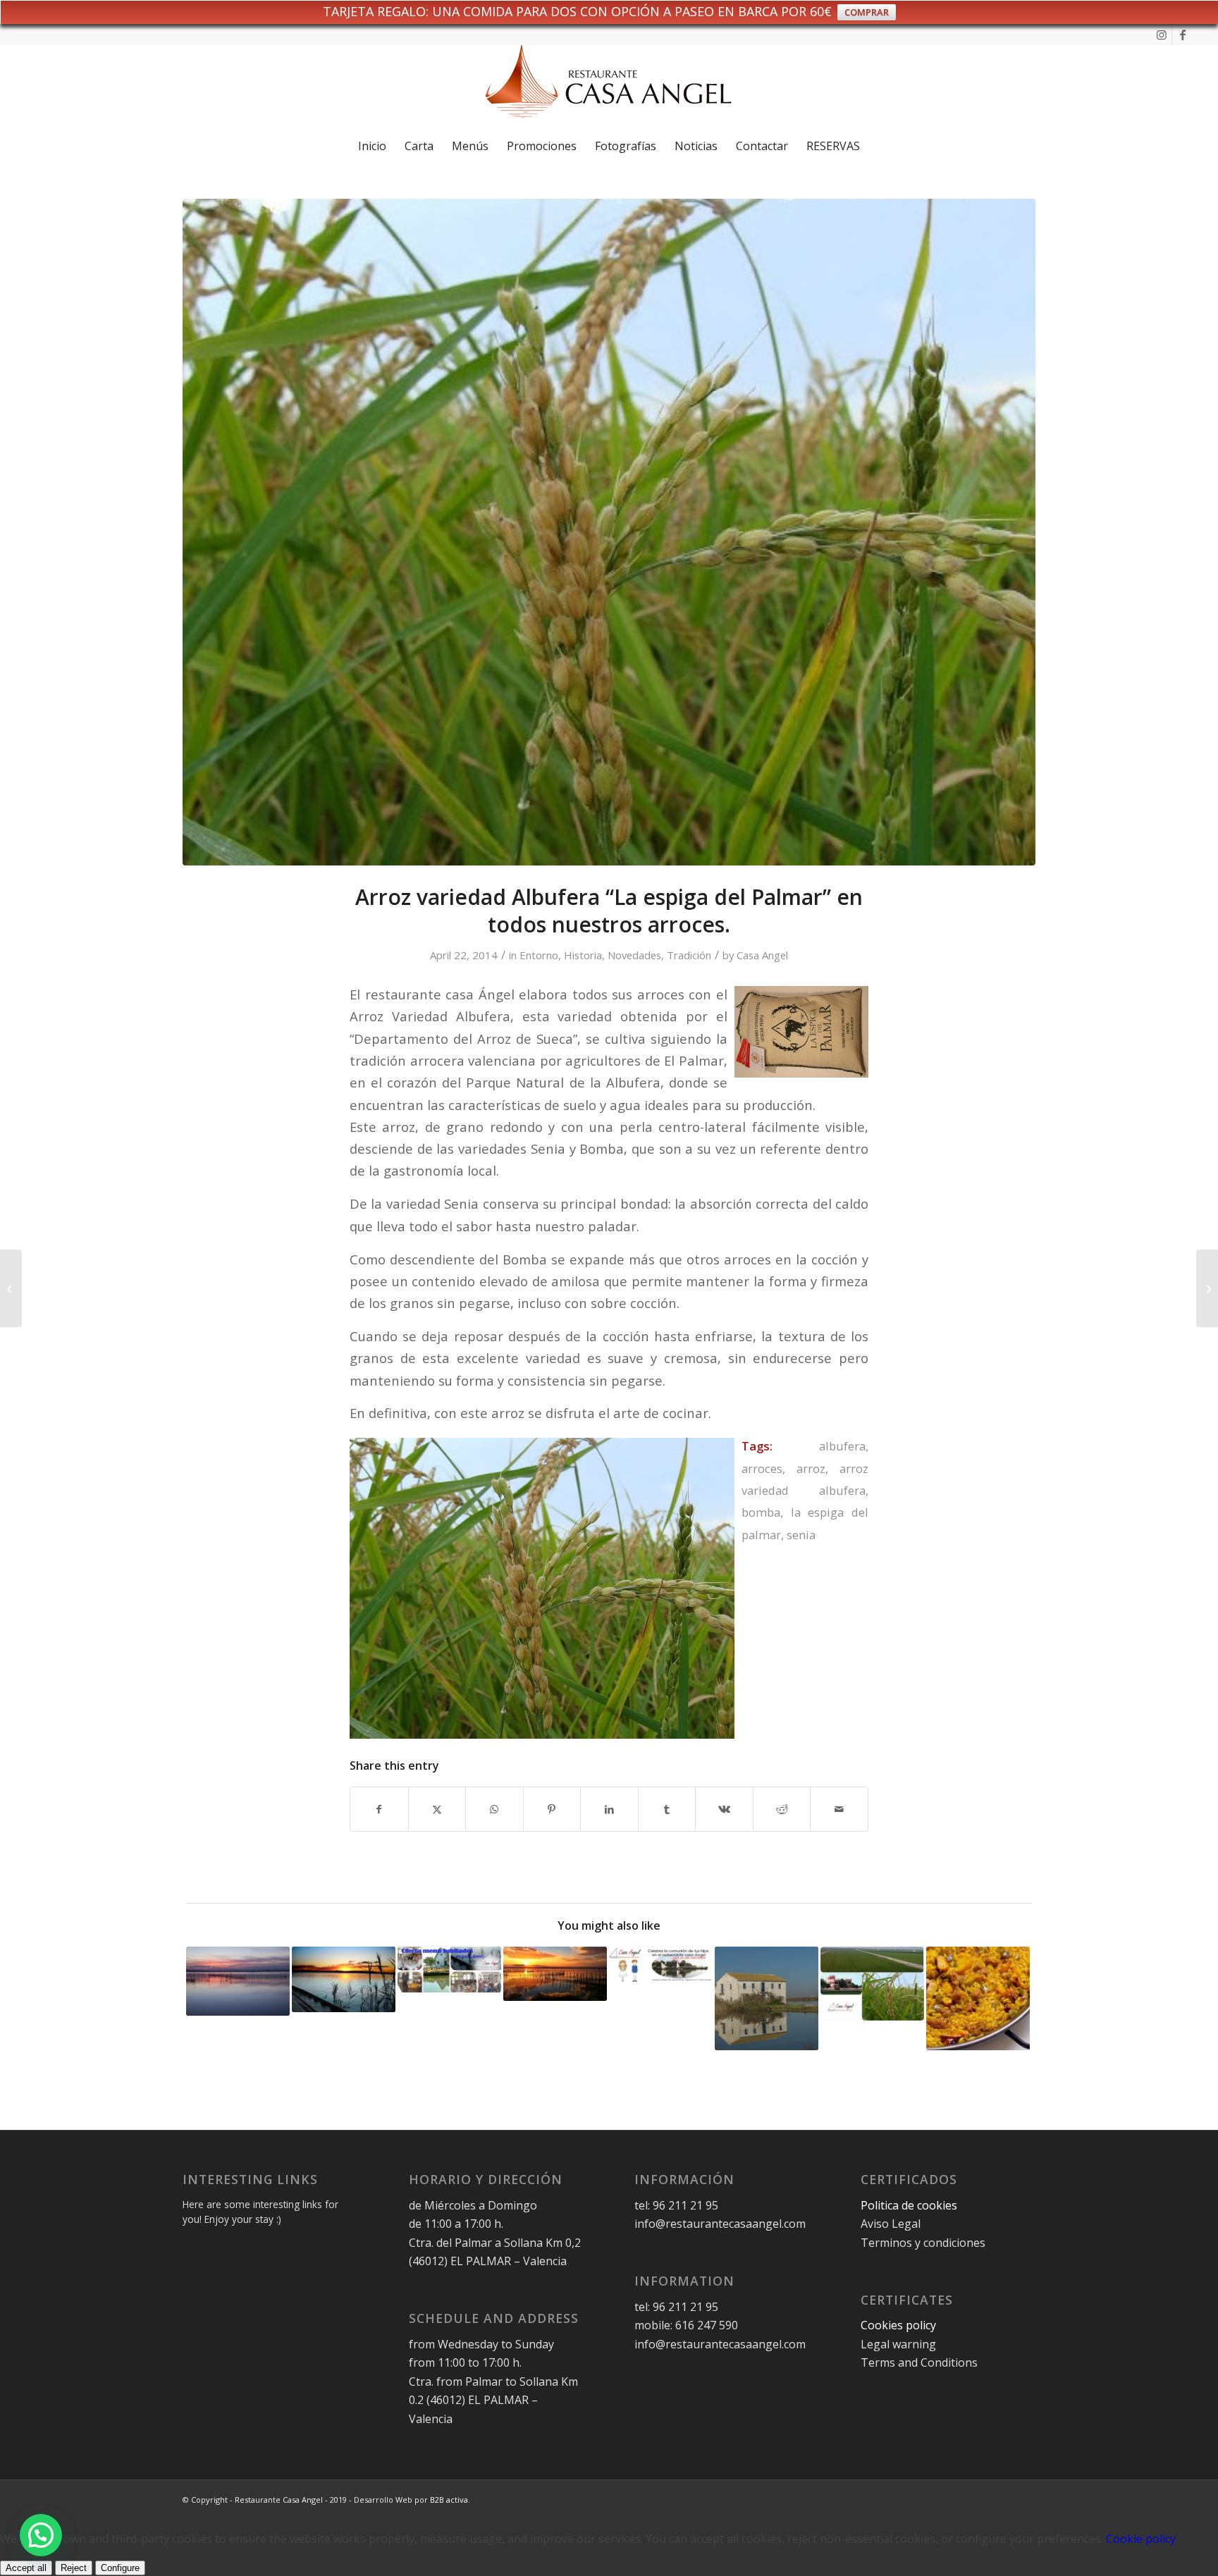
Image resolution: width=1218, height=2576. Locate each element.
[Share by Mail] (839, 1809)
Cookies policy (898, 2325)
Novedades (634, 955)
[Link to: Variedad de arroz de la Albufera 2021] (767, 1998)
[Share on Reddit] (782, 1809)
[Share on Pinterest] (552, 1809)
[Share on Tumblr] (667, 1809)
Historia (583, 955)
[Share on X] (437, 1809)
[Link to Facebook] (1183, 35)
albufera (842, 1446)
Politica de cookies (910, 2205)
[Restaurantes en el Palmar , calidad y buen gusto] (1207, 1288)
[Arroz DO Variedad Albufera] (609, 532)
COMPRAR (867, 12)
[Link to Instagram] (1161, 35)
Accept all (26, 2568)
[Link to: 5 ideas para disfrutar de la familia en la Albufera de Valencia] (555, 1974)
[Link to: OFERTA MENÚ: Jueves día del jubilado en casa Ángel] (449, 1970)
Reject (74, 2568)
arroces (762, 1468)
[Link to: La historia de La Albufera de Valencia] (238, 1981)
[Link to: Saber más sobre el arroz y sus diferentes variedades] (872, 1984)
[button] (41, 2535)
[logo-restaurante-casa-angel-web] (609, 87)
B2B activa (449, 2500)
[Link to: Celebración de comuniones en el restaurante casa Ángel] (661, 1965)
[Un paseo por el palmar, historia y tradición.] (11, 1288)
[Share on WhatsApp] (494, 1809)
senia (801, 1535)
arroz (811, 1468)
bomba (761, 1512)
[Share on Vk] (724, 1809)
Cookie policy (1141, 2539)
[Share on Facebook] (379, 1809)
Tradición (689, 955)
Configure (120, 2568)
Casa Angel (762, 955)
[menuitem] (372, 146)
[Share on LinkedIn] (609, 1809)
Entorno (539, 955)
